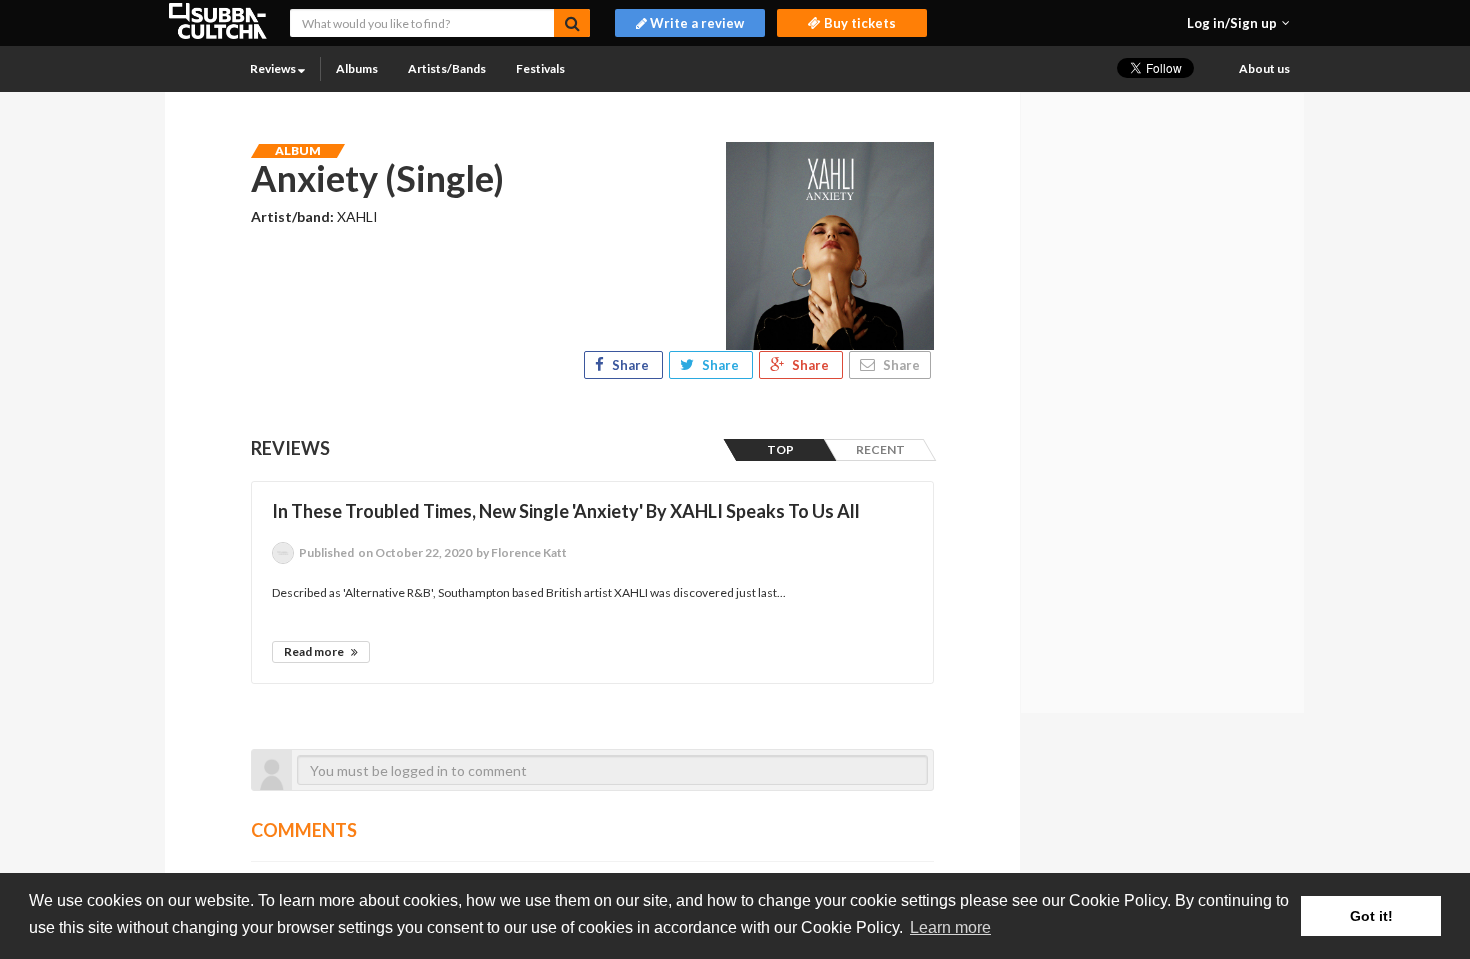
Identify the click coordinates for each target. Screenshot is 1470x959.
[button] (1238, 23)
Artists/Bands (447, 68)
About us (1264, 68)
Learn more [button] (950, 927)
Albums (357, 68)
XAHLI (357, 216)
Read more (315, 651)
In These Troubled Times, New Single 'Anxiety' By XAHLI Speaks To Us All (566, 511)
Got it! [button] (1371, 916)
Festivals (540, 68)
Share (630, 365)
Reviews (274, 68)
